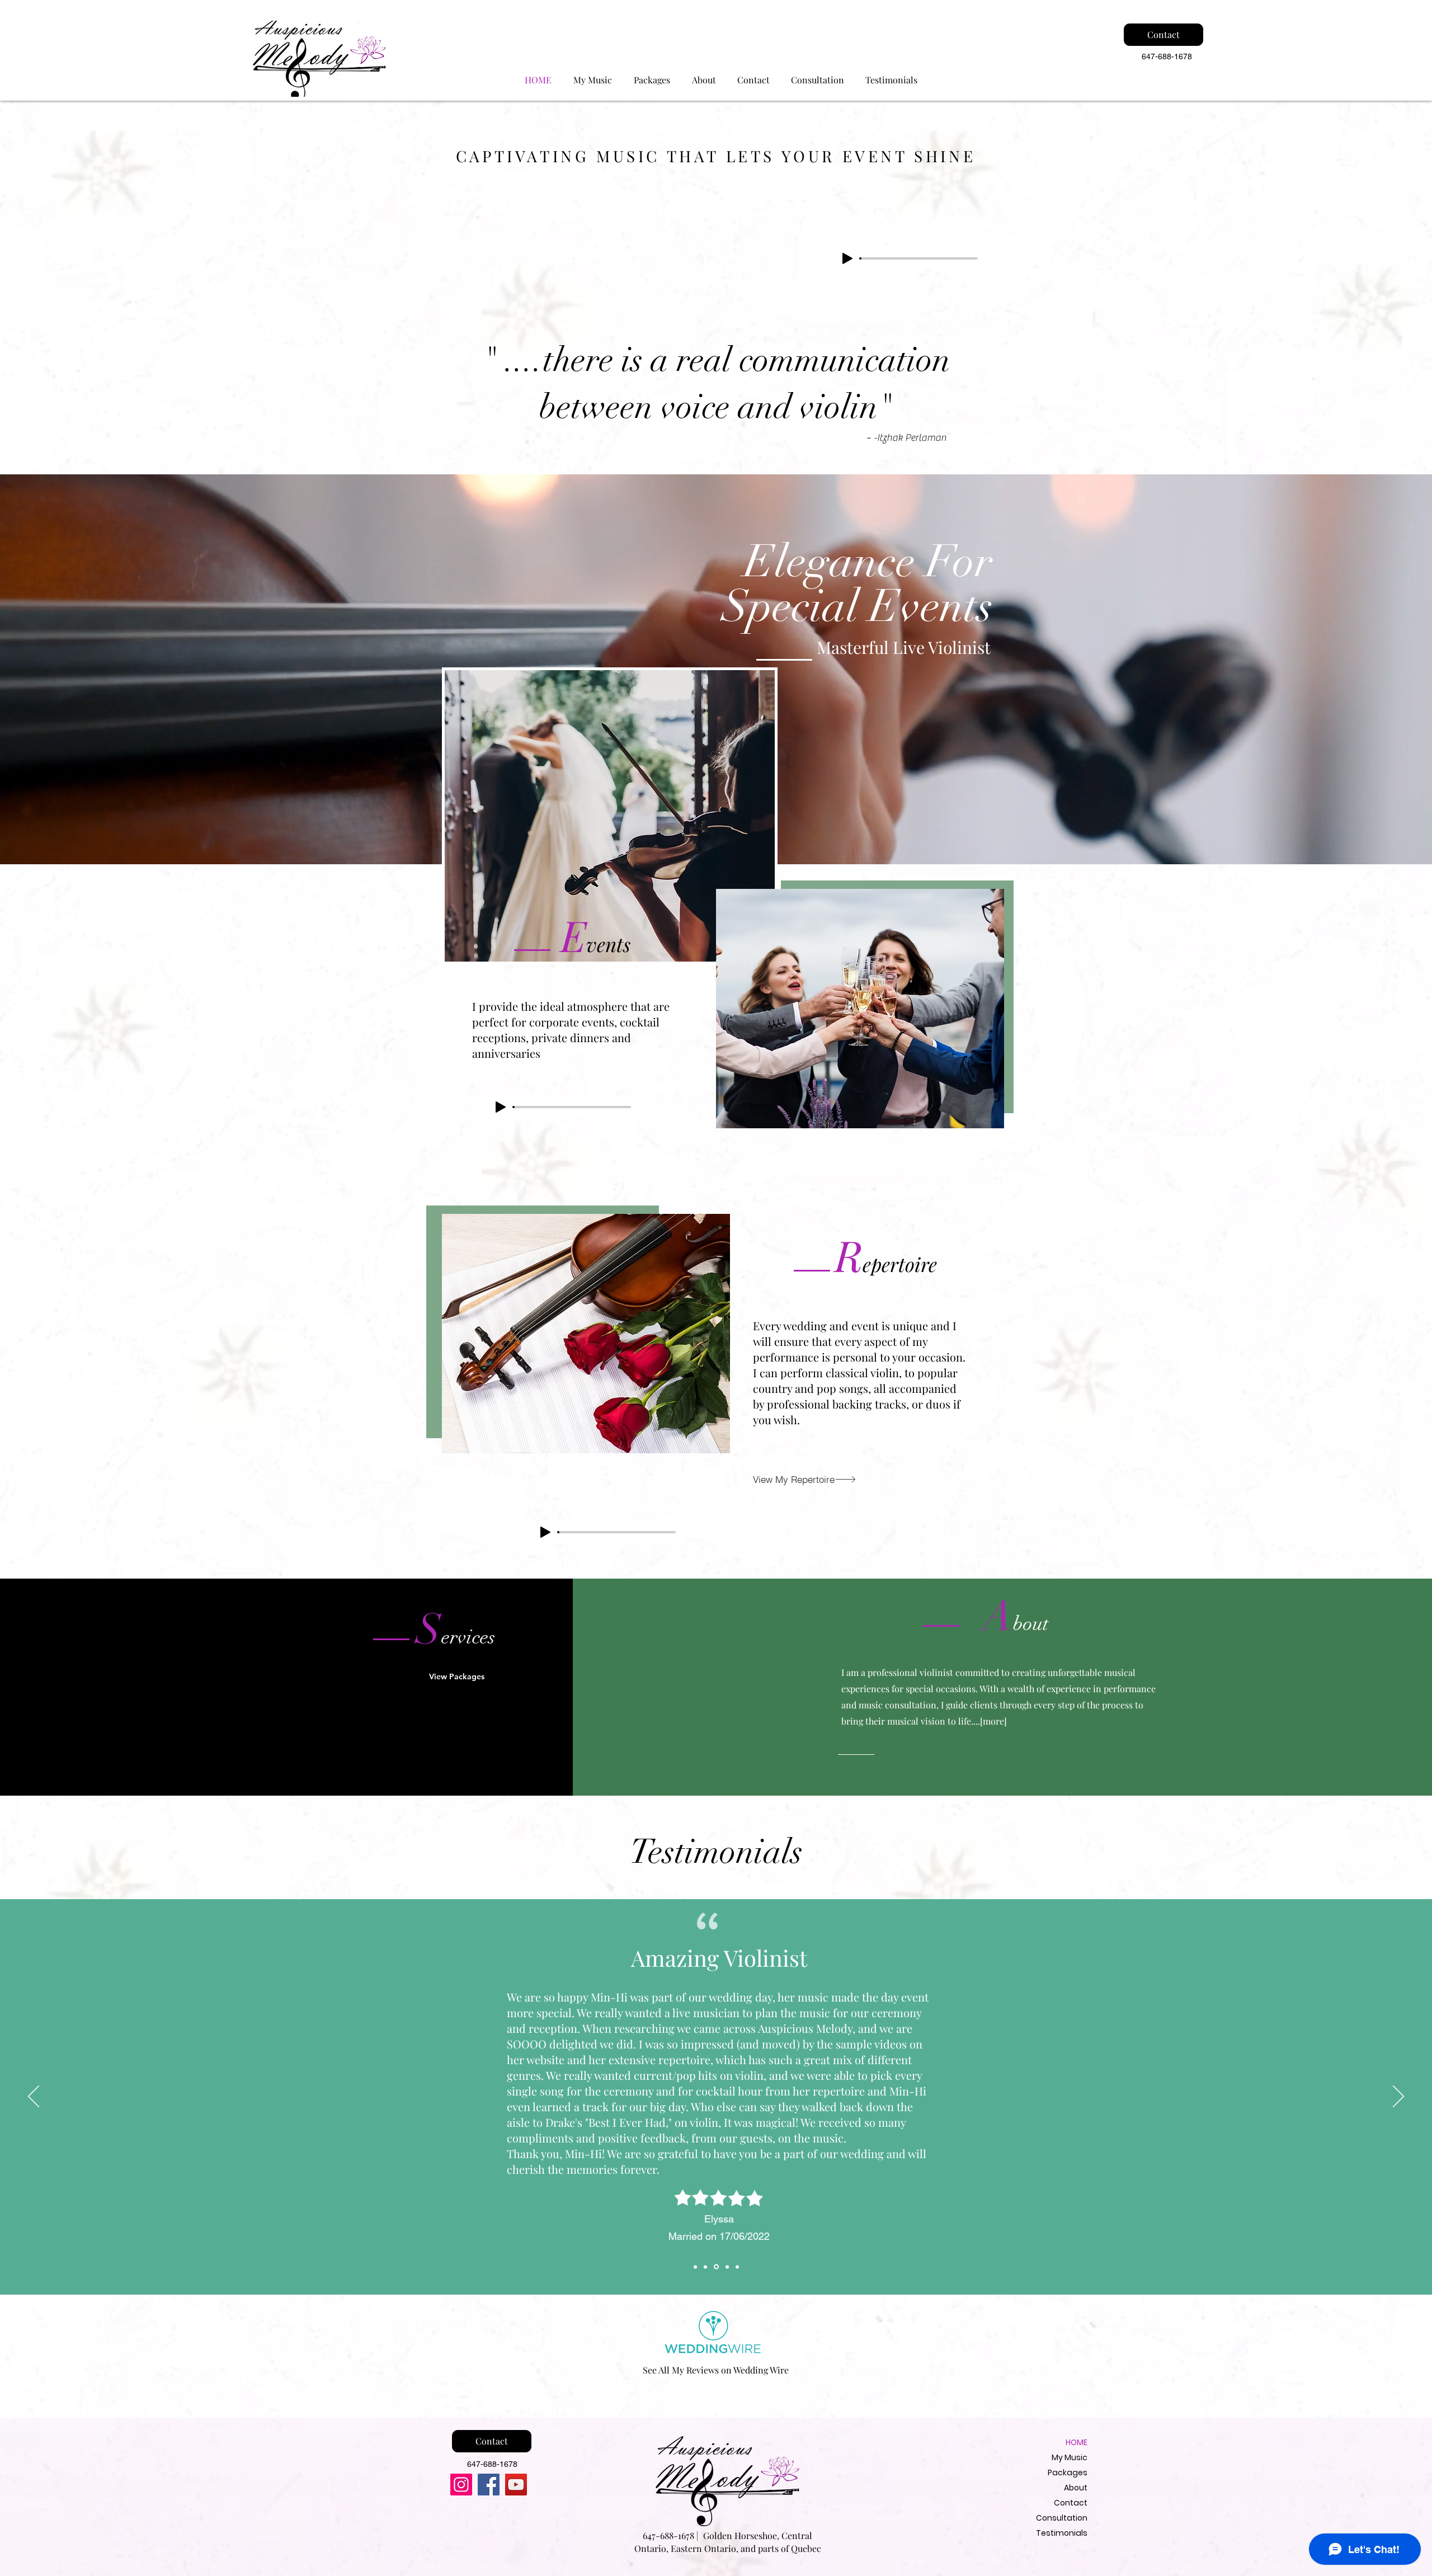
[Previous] (34, 2097)
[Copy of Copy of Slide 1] (715, 2267)
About (1076, 2488)
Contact (1071, 2503)
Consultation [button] (1062, 2518)
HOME (1077, 2442)
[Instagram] (461, 2485)
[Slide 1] (695, 2267)
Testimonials (1062, 2533)
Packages (1068, 2473)
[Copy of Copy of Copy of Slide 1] (726, 2267)
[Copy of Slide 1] (705, 2267)
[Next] (1398, 2097)
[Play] (847, 258)
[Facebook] (489, 2485)
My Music (1070, 2457)
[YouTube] (516, 2485)
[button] (818, 80)
